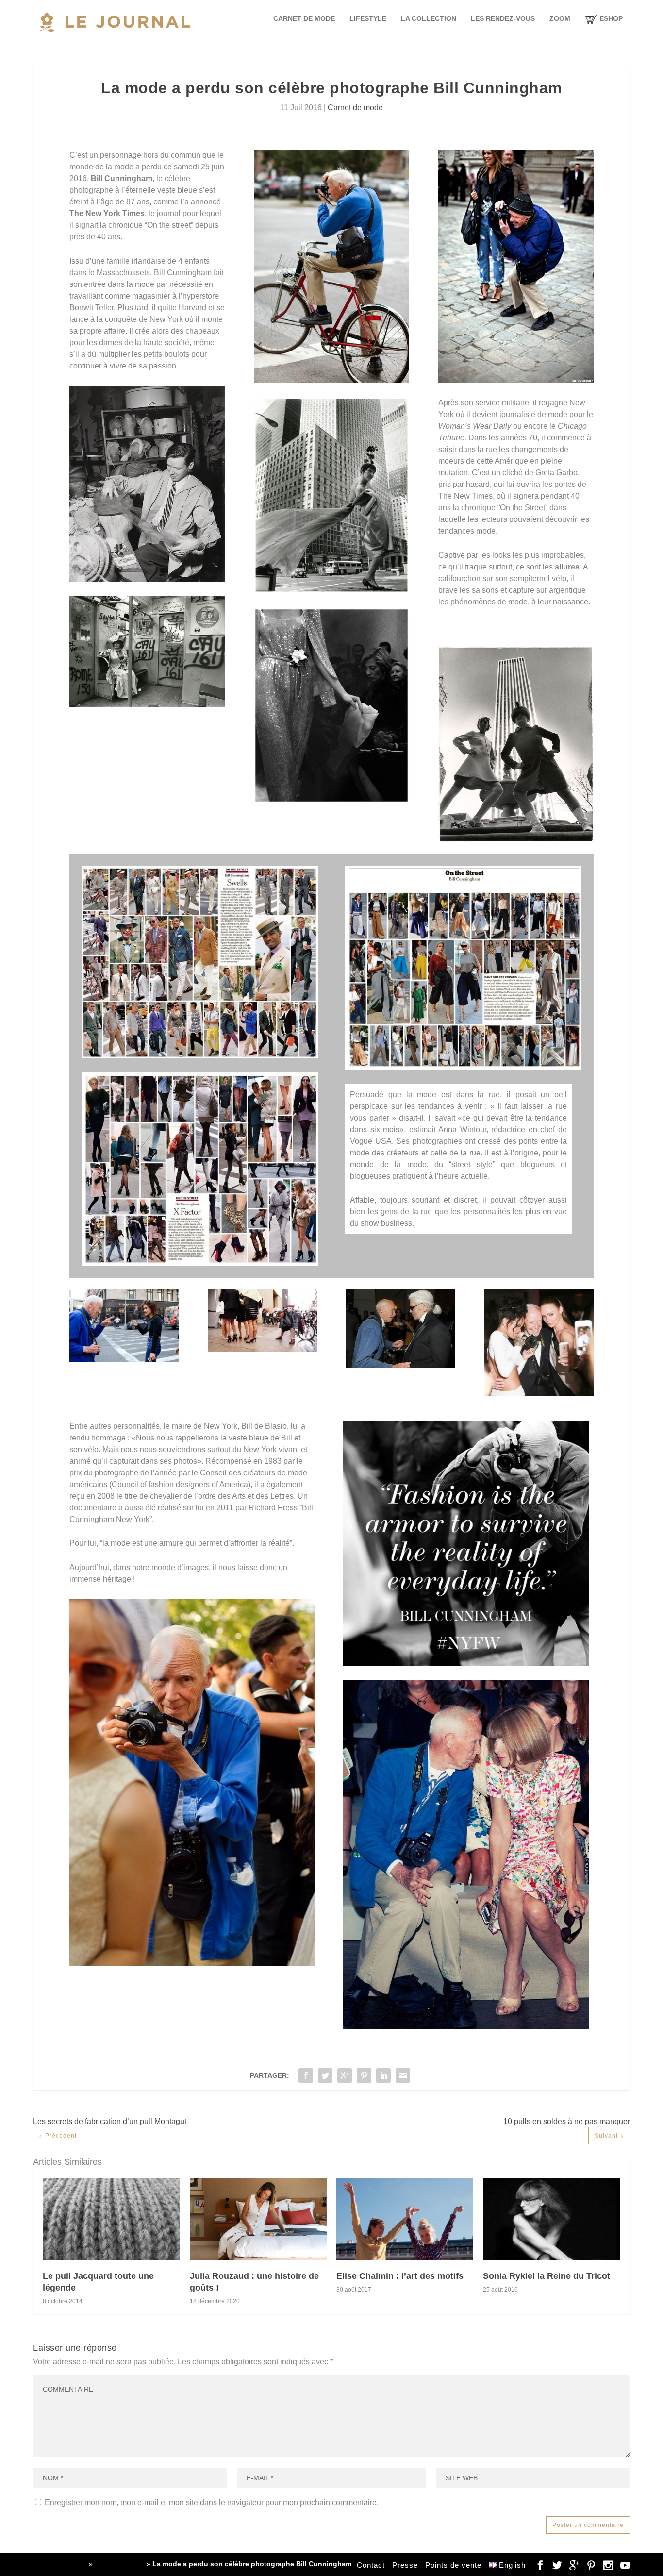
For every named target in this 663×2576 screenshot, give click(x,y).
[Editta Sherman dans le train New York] (147, 704)
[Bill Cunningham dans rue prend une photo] (516, 380)
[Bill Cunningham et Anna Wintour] (192, 1963)
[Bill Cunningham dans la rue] (124, 1360)
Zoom (560, 18)
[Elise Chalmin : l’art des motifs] (405, 2219)
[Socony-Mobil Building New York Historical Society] (331, 591)
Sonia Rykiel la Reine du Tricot (547, 2276)
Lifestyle (368, 18)
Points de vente (453, 2565)
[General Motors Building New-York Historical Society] (516, 839)
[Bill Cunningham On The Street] (200, 1056)
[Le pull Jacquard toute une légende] (111, 2219)
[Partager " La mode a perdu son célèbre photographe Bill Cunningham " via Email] (403, 2075)
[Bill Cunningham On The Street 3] (200, 1263)
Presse (405, 2565)
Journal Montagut (60, 2564)
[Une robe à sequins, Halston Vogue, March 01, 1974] (331, 800)
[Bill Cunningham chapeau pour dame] (147, 579)
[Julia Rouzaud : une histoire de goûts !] (258, 2219)
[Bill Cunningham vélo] (331, 380)
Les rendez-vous (503, 18)
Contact (371, 2565)
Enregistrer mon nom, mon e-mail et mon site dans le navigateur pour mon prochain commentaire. (212, 2502)
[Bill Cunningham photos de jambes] (262, 1349)
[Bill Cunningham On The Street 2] (463, 1067)
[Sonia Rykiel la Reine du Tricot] (551, 2219)
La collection (429, 18)
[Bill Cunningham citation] (466, 1663)
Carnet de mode (304, 18)
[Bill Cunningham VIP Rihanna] (539, 1394)
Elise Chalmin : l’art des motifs (400, 2276)
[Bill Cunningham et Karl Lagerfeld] (401, 1365)
